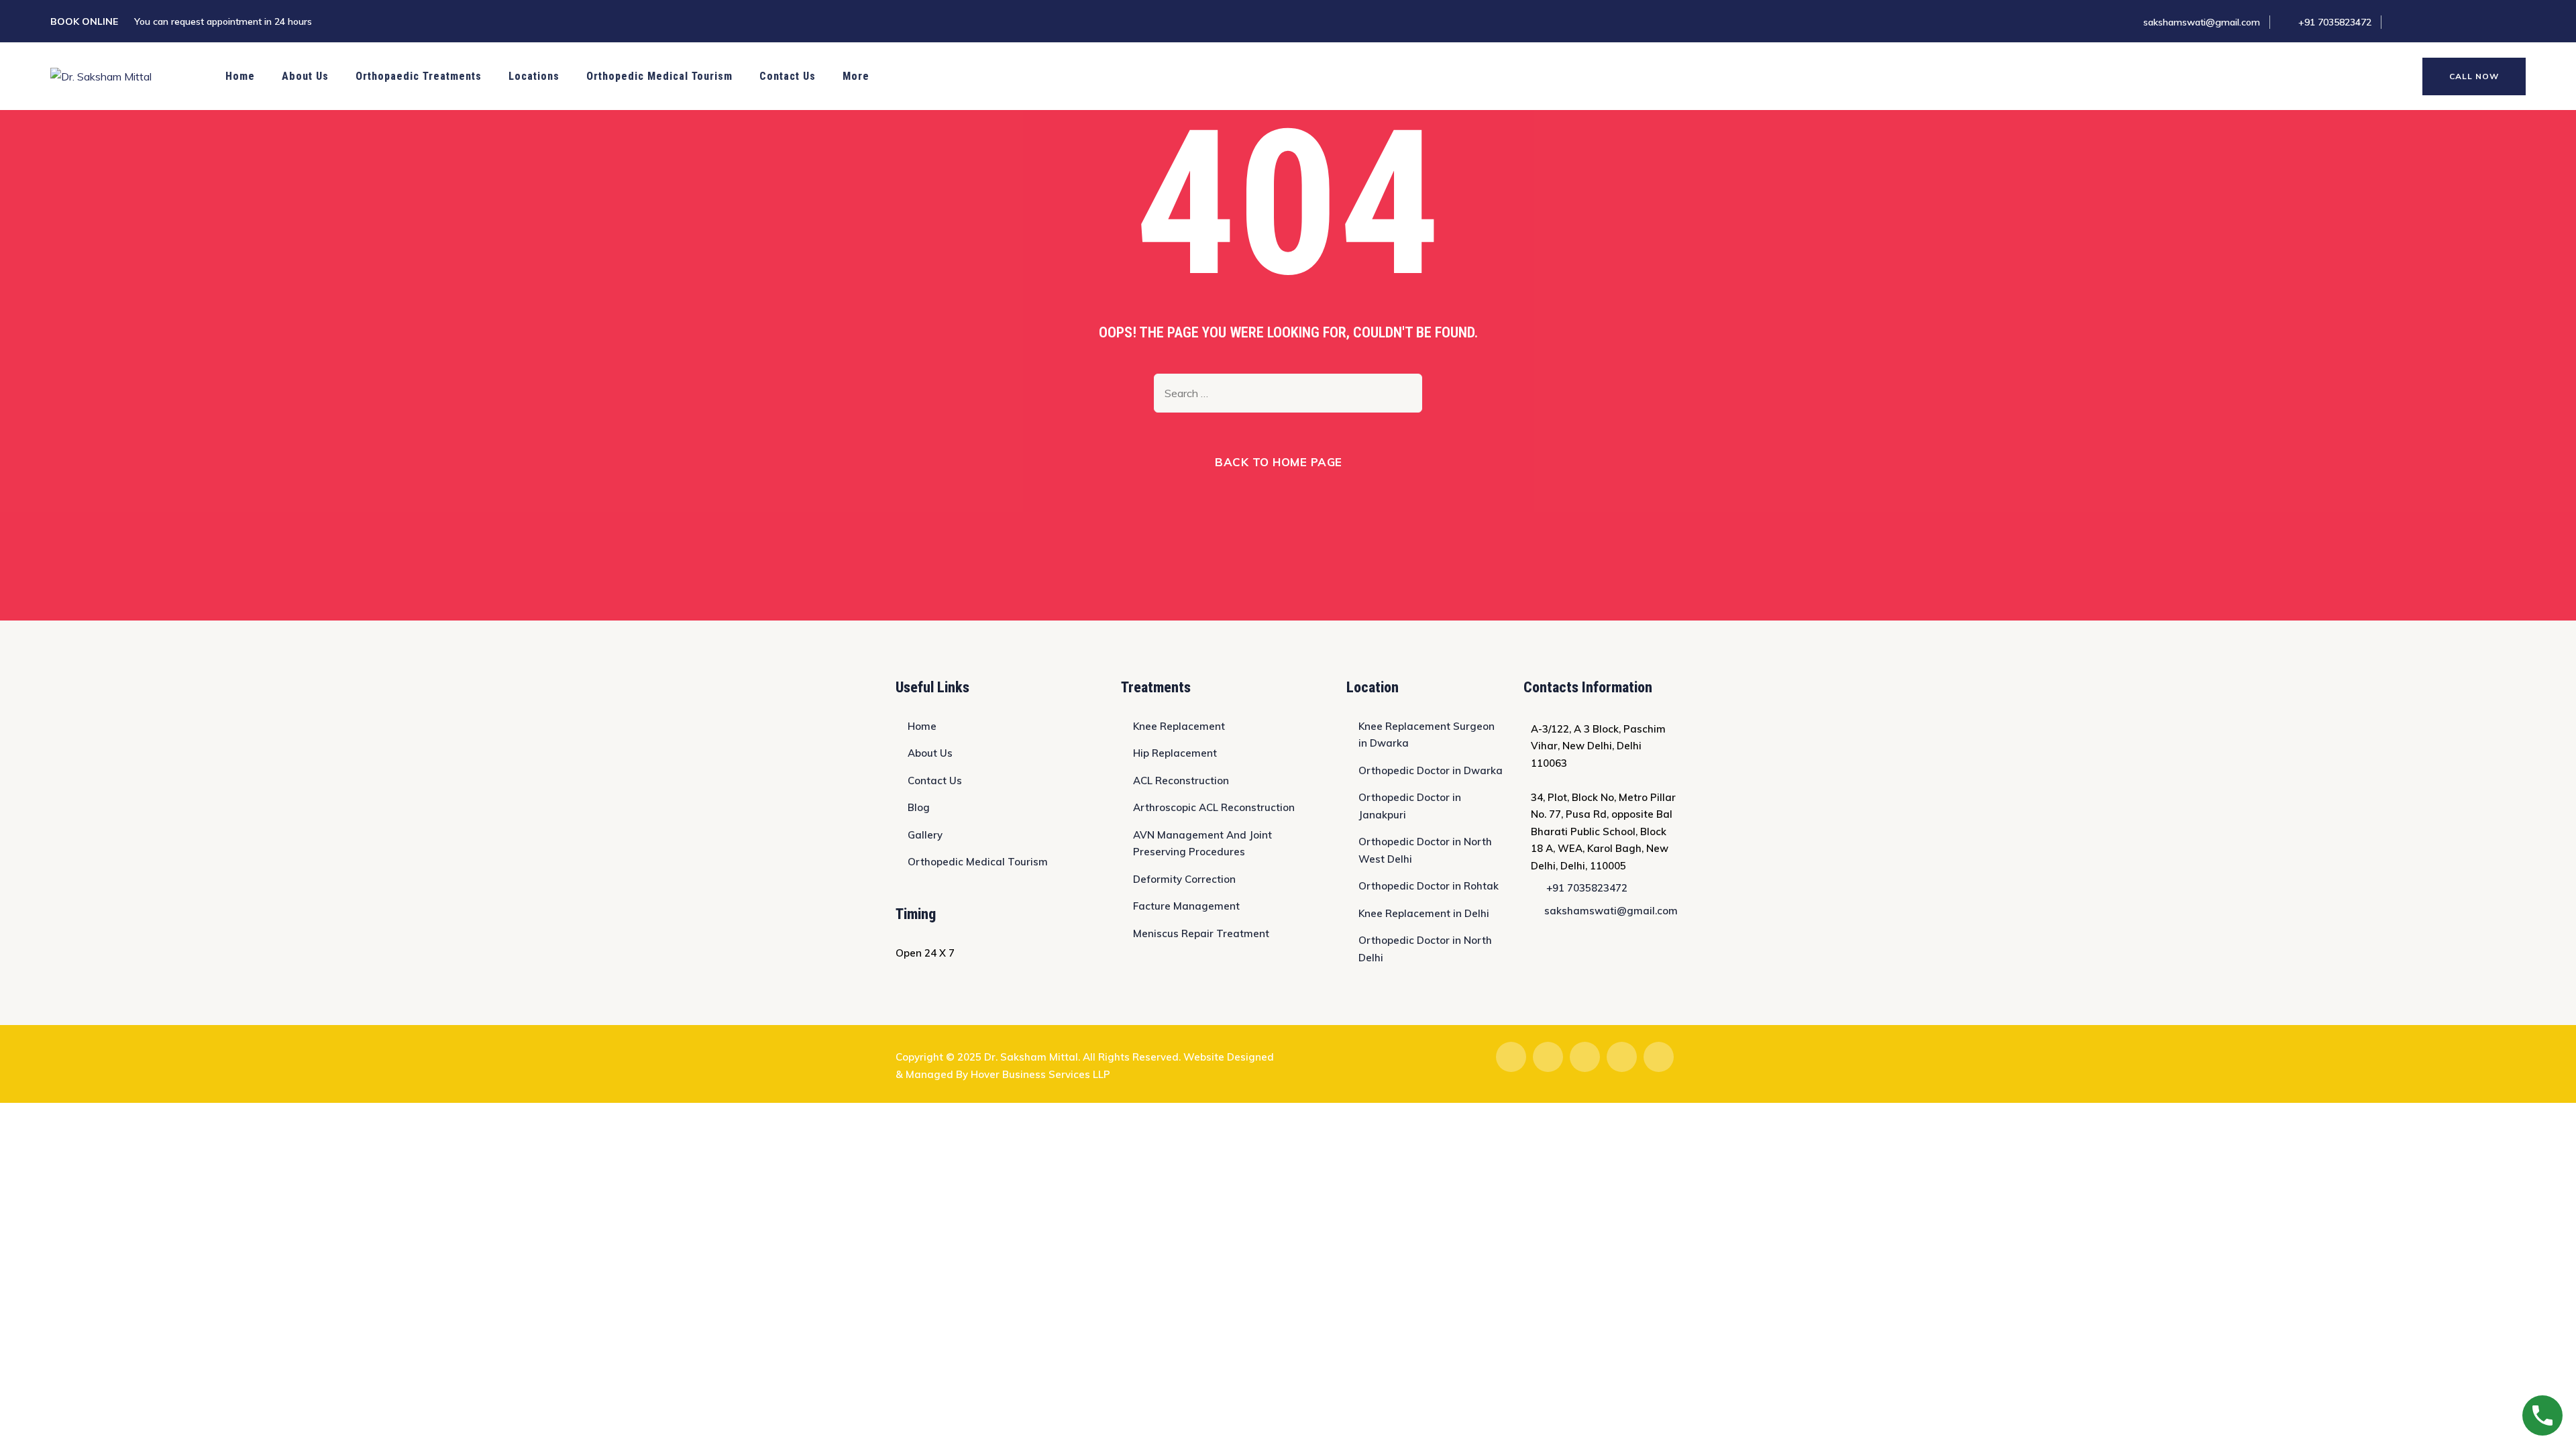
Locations (534, 76)
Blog (919, 807)
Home (240, 76)
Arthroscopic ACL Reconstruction (1214, 807)
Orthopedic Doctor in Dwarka (1431, 770)
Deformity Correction (1184, 879)
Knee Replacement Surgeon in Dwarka (1427, 735)
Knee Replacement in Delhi (1424, 913)
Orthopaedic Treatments (419, 76)
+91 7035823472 (2335, 22)
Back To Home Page (1279, 462)
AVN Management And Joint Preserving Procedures (1202, 844)
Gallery (925, 835)
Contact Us (788, 76)
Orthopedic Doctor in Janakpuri (1410, 806)
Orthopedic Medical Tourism (659, 76)
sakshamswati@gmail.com (2202, 22)
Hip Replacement (1175, 753)
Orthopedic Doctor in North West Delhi (1425, 850)
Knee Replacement (1179, 726)
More (856, 76)
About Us (305, 76)
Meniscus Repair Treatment (1201, 933)
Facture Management (1186, 906)
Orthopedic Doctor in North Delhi (1425, 949)
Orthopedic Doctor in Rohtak (1429, 886)
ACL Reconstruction (1181, 781)
